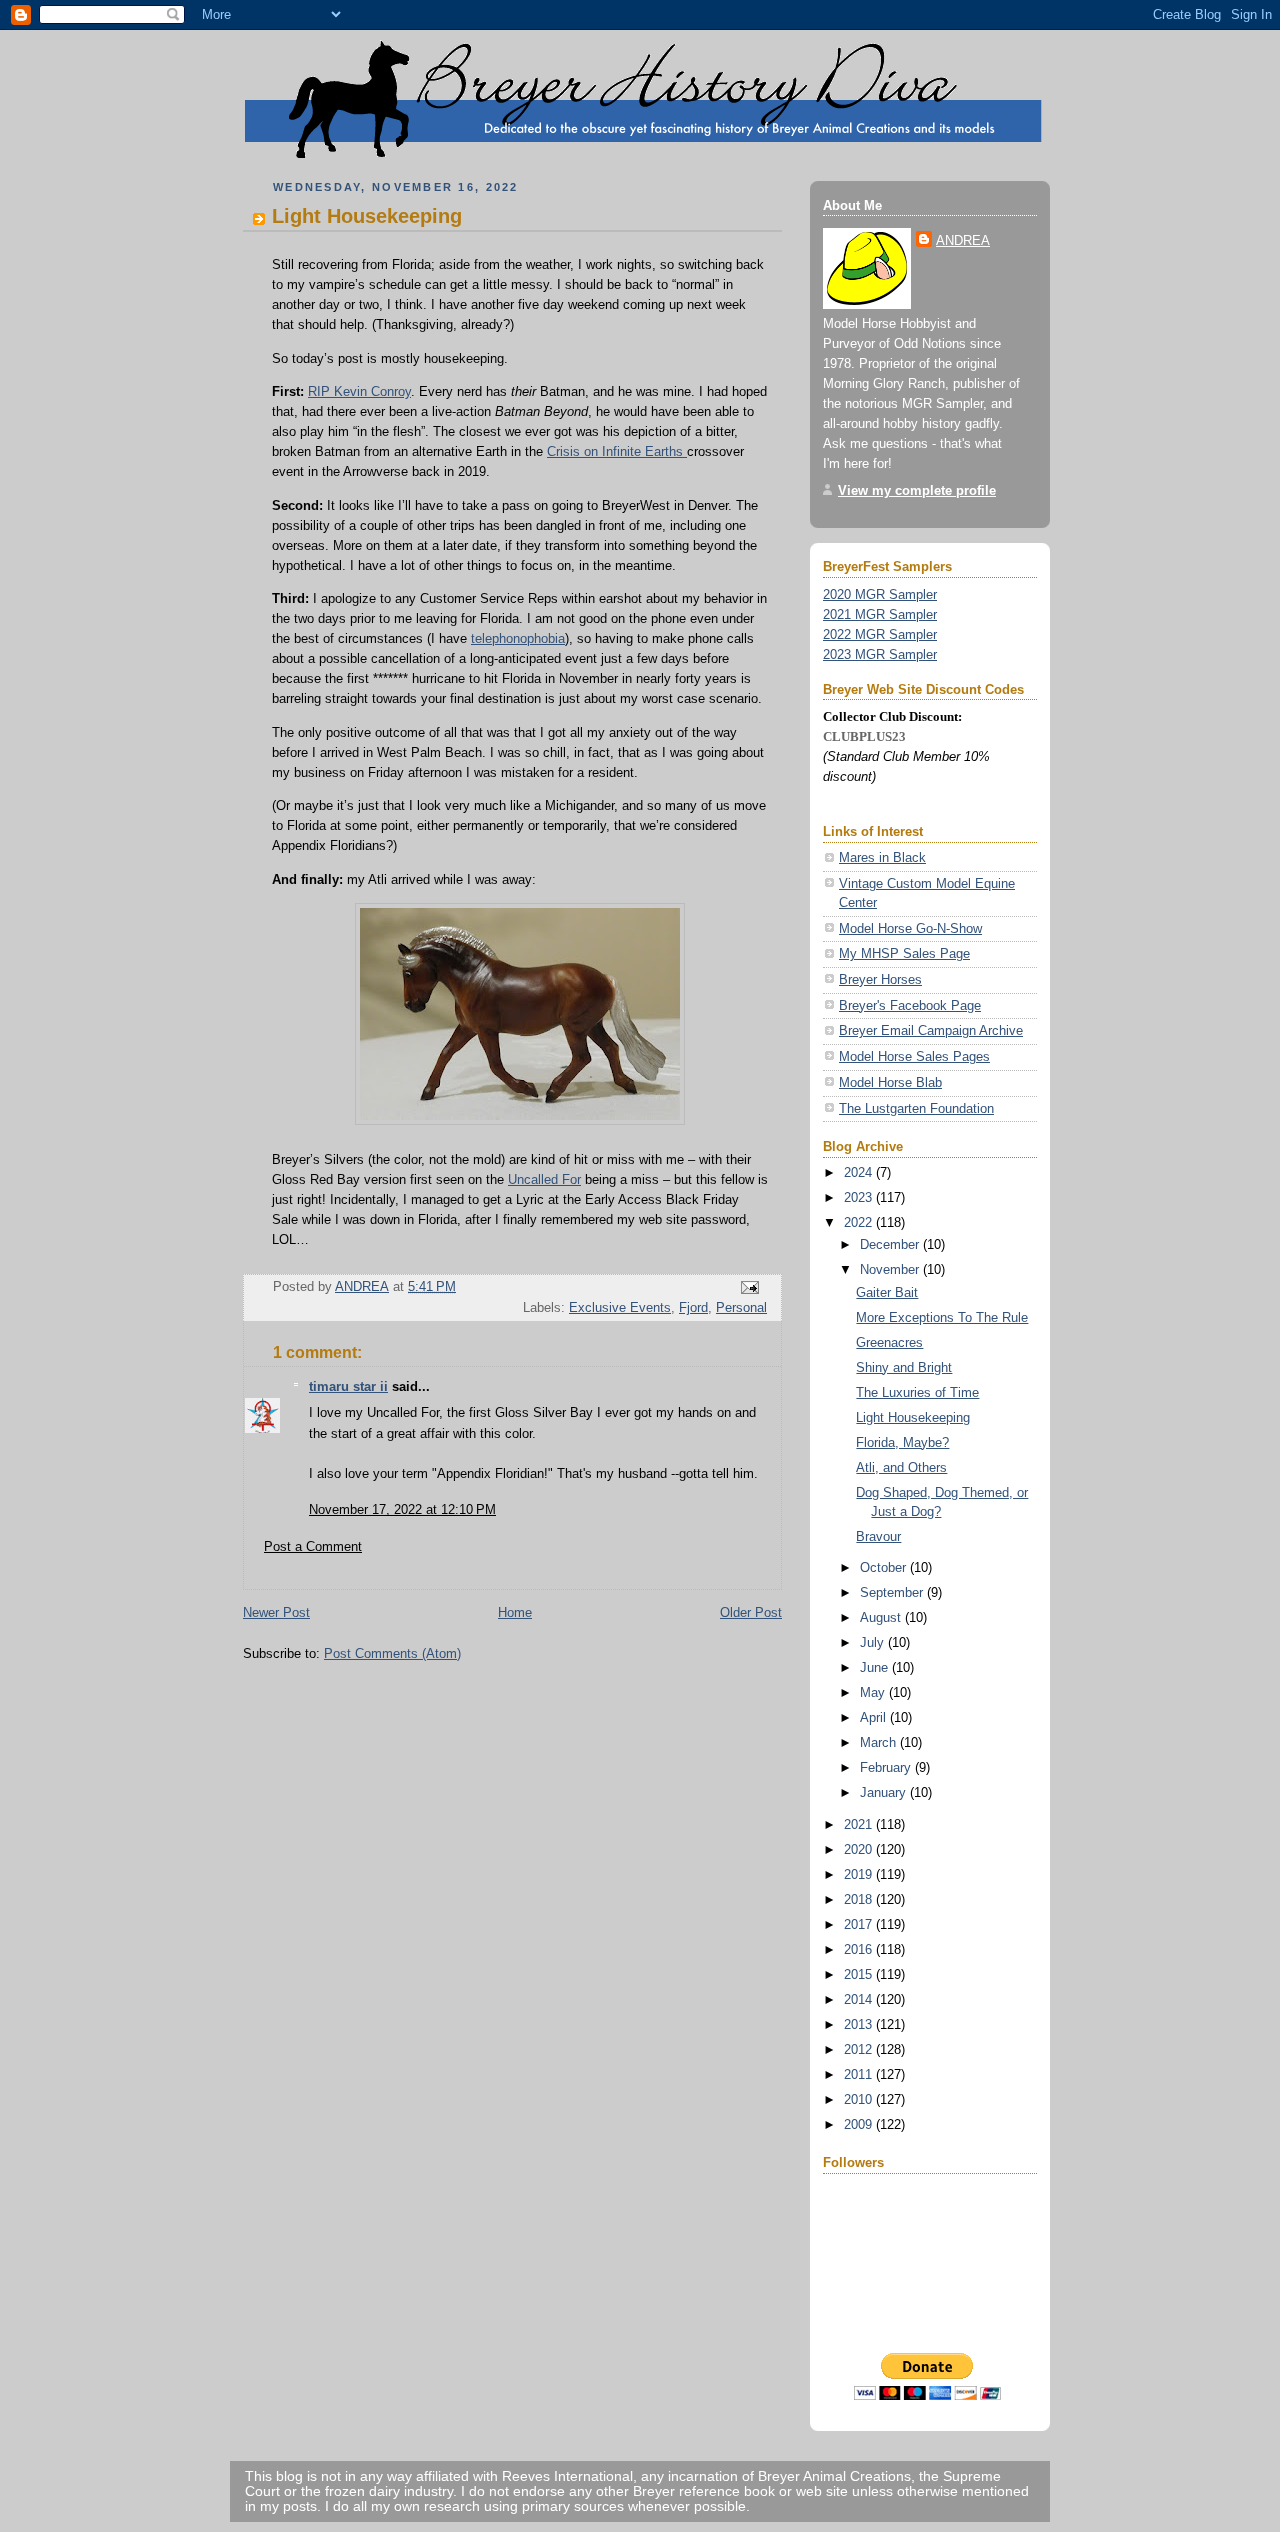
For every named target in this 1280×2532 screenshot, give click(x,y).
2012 (860, 2049)
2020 (860, 1849)
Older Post (751, 1612)
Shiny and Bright (904, 1367)
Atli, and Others (901, 1467)
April (875, 1717)
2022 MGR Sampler (880, 634)
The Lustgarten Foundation (916, 1108)
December (891, 1244)
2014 (860, 1999)
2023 (860, 1197)
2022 (860, 1222)
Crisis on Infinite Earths (617, 451)
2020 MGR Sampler (880, 594)
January (885, 1792)
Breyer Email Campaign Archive (931, 1030)
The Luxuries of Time (917, 1392)
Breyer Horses (880, 979)
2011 (860, 2074)
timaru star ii (348, 1386)
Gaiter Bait (887, 1292)
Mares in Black (882, 857)
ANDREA (963, 240)
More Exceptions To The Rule (942, 1317)
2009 (860, 2124)
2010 (860, 2099)
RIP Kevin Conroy (359, 391)
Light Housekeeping (913, 1417)
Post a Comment (313, 1546)
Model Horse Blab (890, 1082)
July (874, 1642)
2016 (860, 1949)
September (893, 1592)
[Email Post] (748, 1286)
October (885, 1567)
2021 (860, 1824)
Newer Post (276, 1612)
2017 (860, 1924)
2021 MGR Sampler (880, 614)
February (887, 1767)
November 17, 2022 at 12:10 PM (402, 1509)
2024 (860, 1172)
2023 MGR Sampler (880, 654)
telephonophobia (518, 638)
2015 (860, 1974)
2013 (860, 2024)
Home (515, 1612)
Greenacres (889, 1342)
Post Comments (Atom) (392, 1653)
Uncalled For (544, 1179)
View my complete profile (917, 490)
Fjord (693, 1307)
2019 (860, 1874)
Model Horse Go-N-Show (910, 928)
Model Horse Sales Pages (914, 1056)
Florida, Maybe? (902, 1442)
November (891, 1269)
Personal (741, 1307)
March (880, 1742)
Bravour (878, 1536)
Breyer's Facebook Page (910, 1005)
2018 (860, 1899)
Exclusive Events (620, 1307)
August (882, 1617)
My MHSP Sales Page (904, 953)
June (876, 1667)
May (874, 1692)
